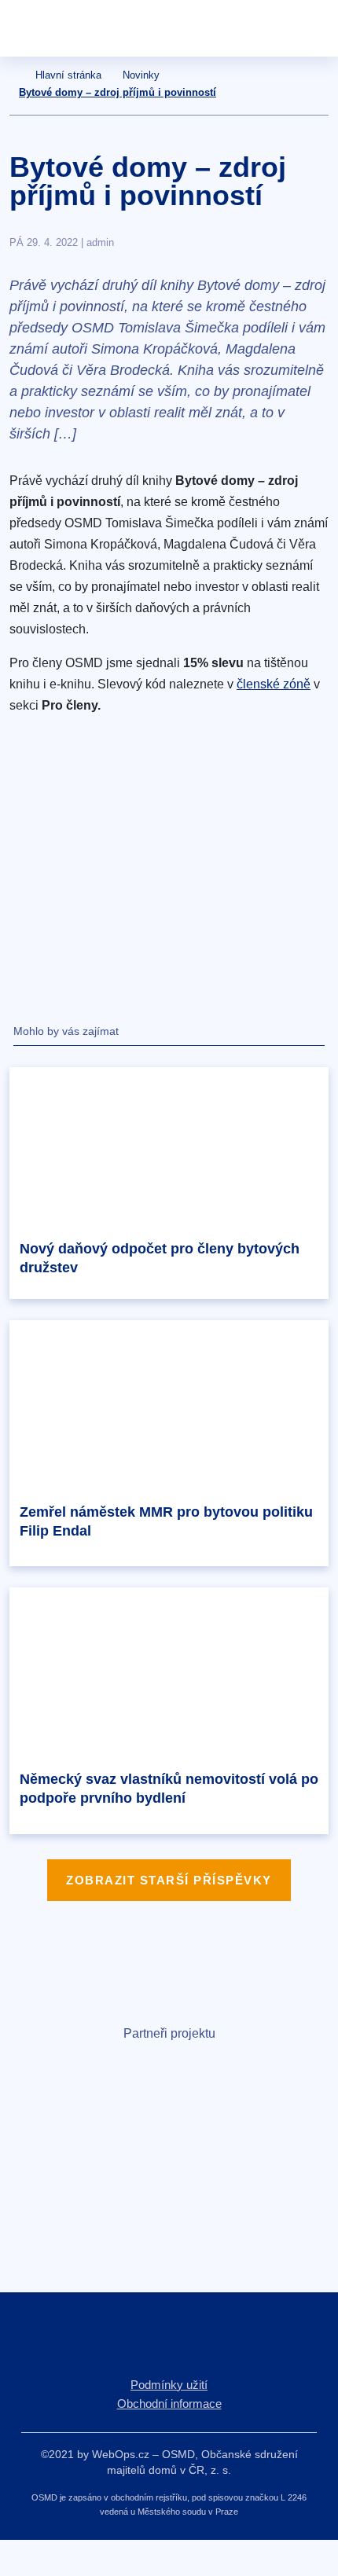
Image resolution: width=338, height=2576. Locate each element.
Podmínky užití (169, 2385)
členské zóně (274, 684)
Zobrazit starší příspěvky (169, 1880)
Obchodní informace (169, 2404)
